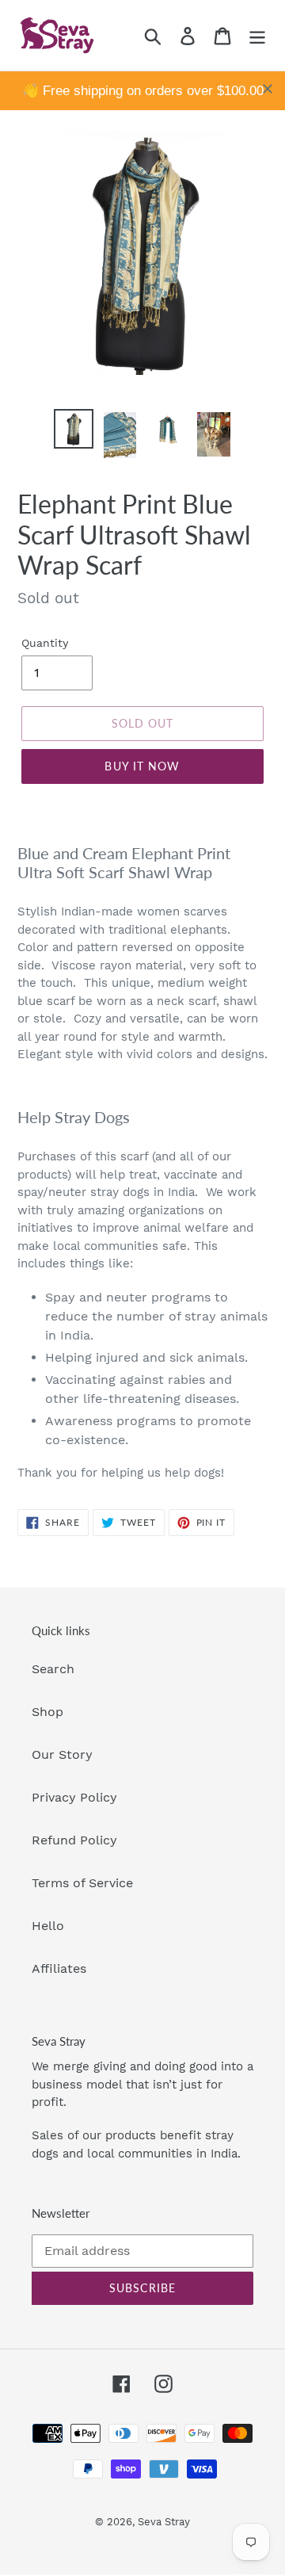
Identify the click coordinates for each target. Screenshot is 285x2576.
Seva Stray (164, 2522)
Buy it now (142, 766)
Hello (48, 1926)
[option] (73, 429)
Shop (47, 1712)
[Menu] (257, 35)
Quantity (45, 643)
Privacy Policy (74, 1797)
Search (53, 1669)
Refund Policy (74, 1840)
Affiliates (59, 1968)
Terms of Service (82, 1883)
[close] (268, 89)
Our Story (62, 1754)
